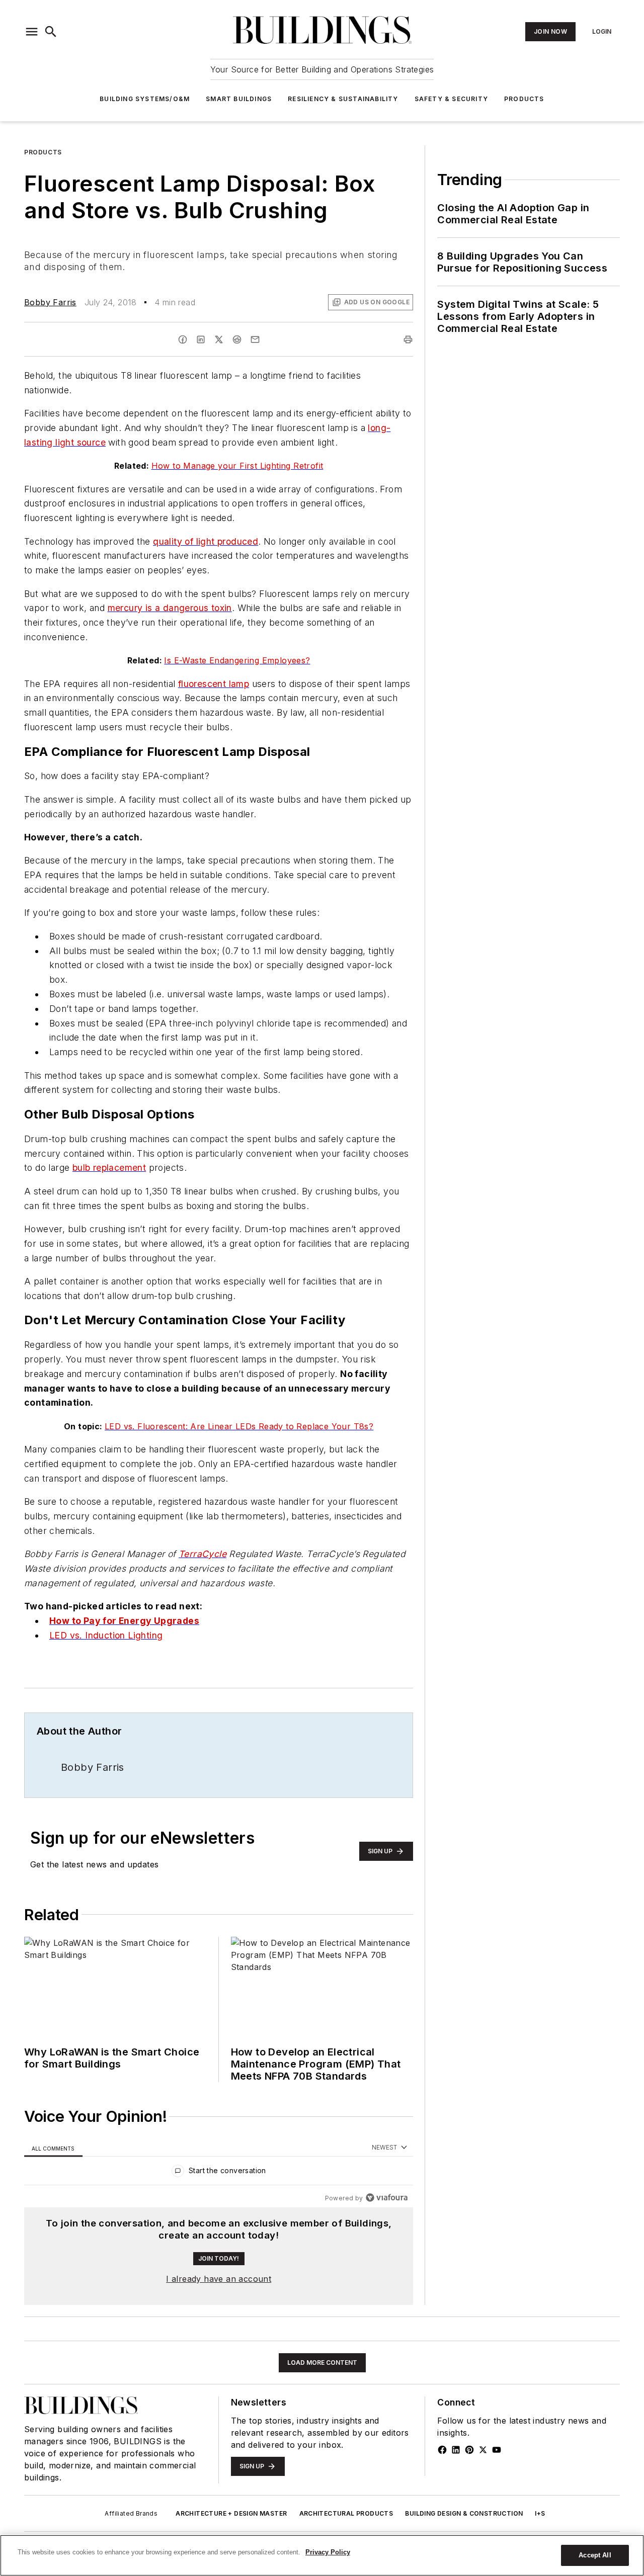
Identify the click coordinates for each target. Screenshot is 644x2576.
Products (524, 99)
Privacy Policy (328, 2552)
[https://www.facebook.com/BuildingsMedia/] (442, 2450)
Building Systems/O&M (145, 99)
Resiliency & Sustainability (343, 99)
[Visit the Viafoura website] (387, 2198)
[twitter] (219, 339)
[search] (51, 32)
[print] (408, 339)
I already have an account (219, 2279)
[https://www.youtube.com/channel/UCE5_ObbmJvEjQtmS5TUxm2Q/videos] (497, 2450)
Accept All (595, 2555)
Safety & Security (451, 99)
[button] (32, 32)
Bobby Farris (50, 302)
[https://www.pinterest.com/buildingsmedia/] (469, 2450)
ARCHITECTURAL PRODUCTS (346, 2513)
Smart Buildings (239, 99)
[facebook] (183, 339)
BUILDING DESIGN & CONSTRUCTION (464, 2513)
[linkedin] (201, 339)
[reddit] (237, 339)
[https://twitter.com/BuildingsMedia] (483, 2450)
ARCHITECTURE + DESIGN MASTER (231, 2513)
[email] (255, 339)
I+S (540, 2513)
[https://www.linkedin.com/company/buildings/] (456, 2450)
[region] (219, 2173)
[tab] (53, 2148)
